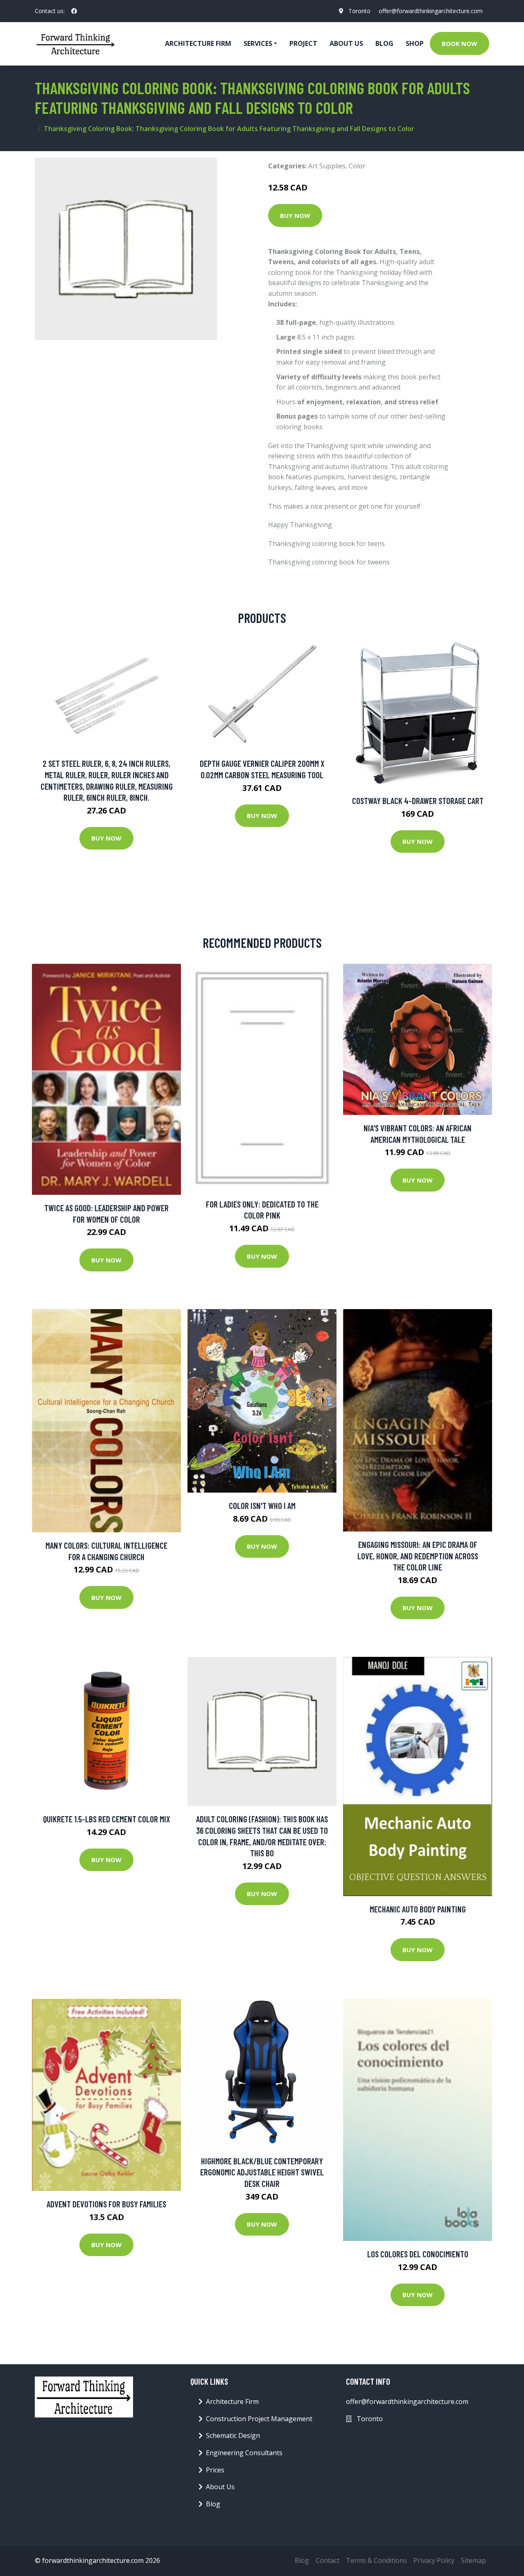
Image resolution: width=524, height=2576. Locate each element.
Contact (327, 2560)
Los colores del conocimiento (418, 2254)
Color (357, 166)
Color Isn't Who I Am (262, 1505)
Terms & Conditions (376, 2560)
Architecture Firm (232, 2402)
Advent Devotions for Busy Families (106, 2204)
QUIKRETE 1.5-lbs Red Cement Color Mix (107, 1819)
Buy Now (295, 215)
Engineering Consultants (244, 2453)
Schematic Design (233, 2436)
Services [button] (258, 43)
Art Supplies (327, 166)
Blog (384, 43)
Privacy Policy (434, 2560)
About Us (346, 43)
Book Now (460, 43)
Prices (215, 2470)
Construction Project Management (259, 2419)
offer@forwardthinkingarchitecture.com (431, 11)
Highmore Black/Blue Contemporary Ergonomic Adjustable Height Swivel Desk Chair (262, 2172)
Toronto (359, 11)
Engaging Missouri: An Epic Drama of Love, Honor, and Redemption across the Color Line (418, 1556)
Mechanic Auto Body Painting (418, 1909)
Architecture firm (198, 43)
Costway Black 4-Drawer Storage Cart (418, 801)
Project (303, 43)
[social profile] (74, 11)
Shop (415, 43)
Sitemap (473, 2560)
